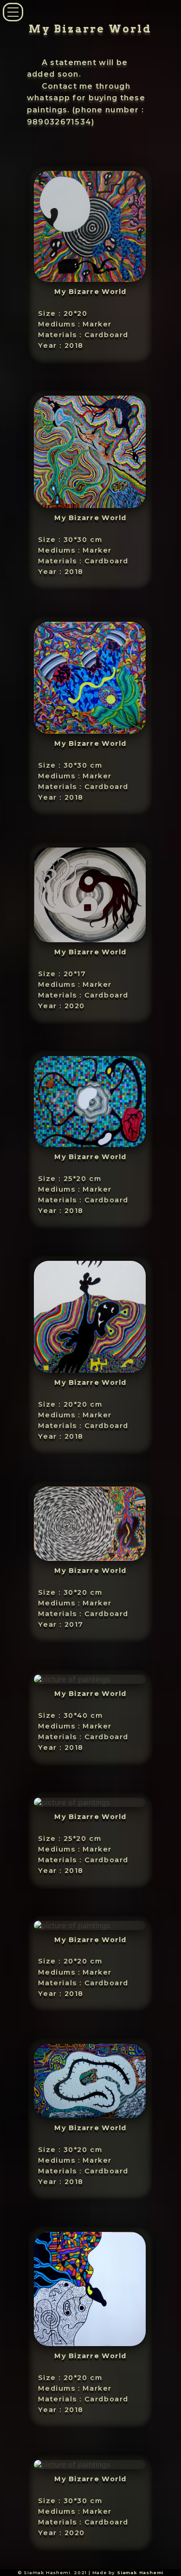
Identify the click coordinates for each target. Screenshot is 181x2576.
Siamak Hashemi (140, 2573)
